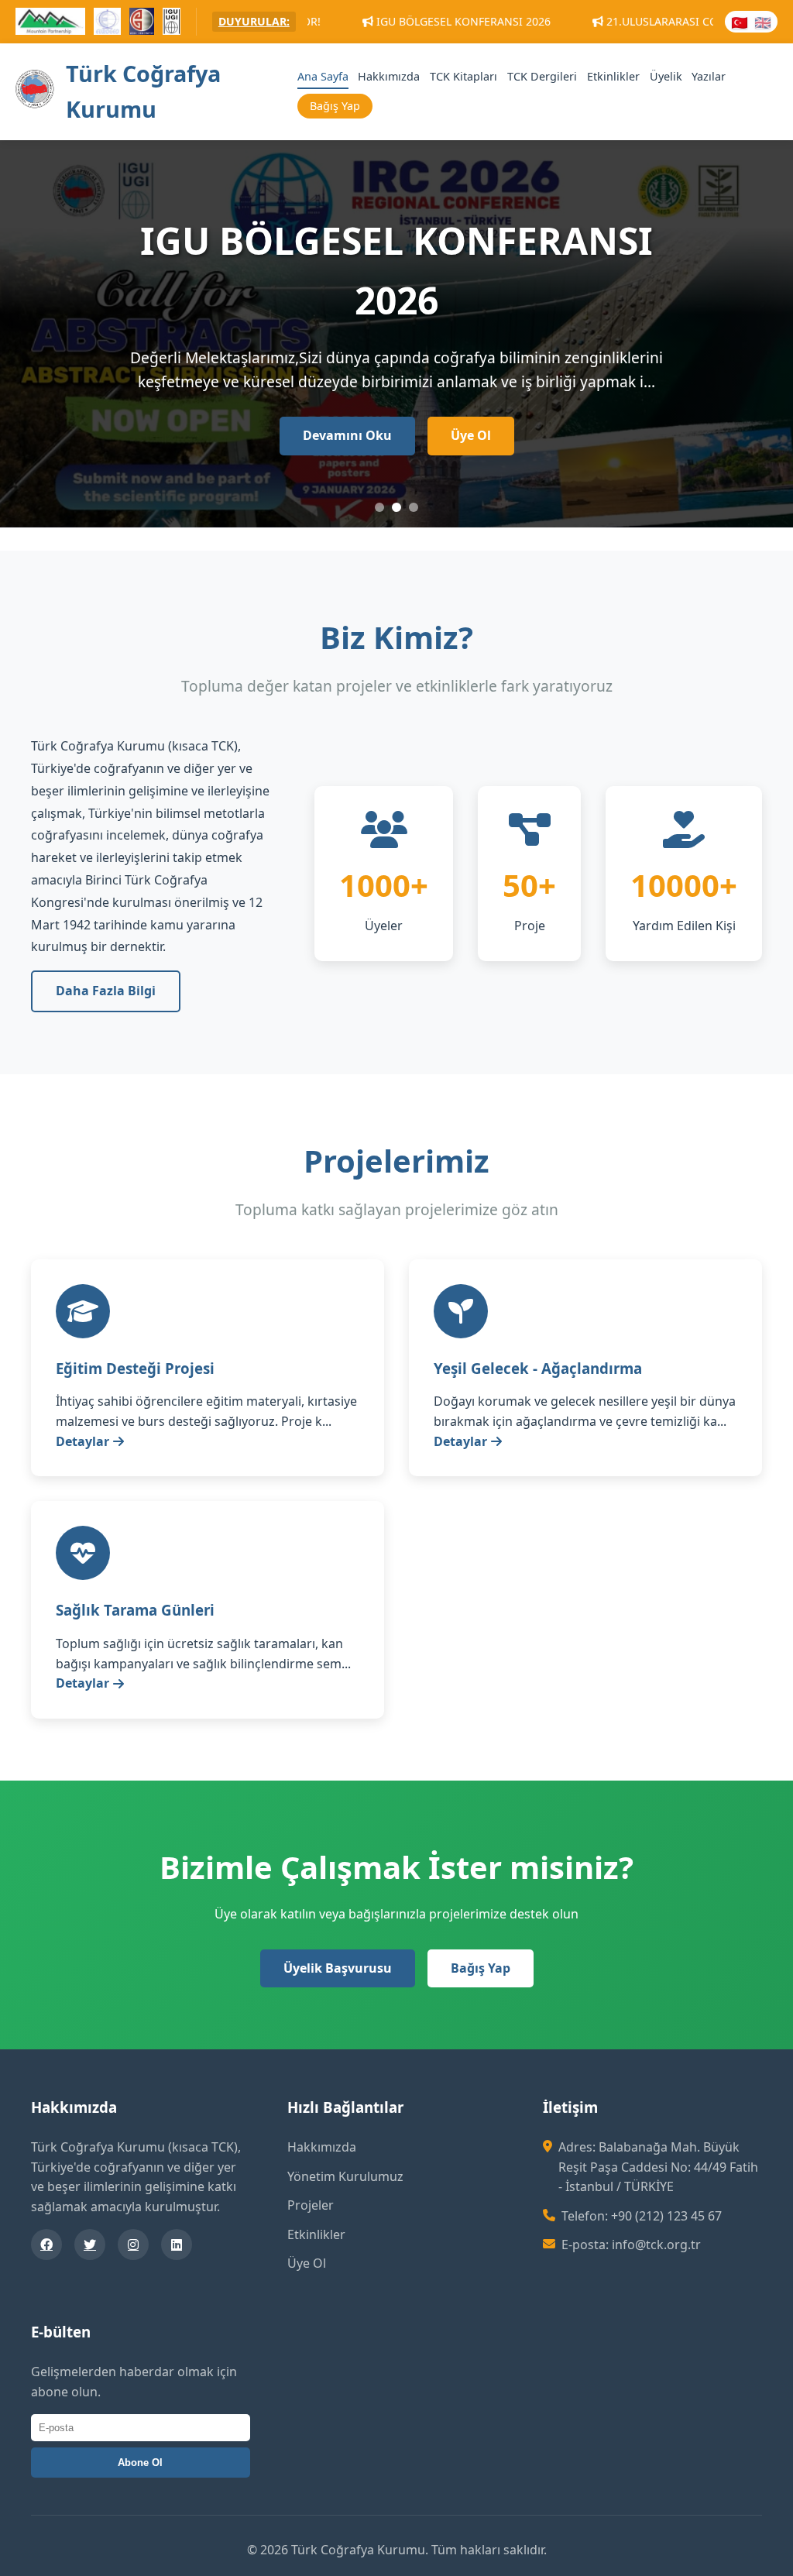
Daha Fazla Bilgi (106, 991)
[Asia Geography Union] (142, 24)
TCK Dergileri (542, 76)
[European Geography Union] (107, 24)
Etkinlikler (613, 76)
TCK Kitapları (463, 76)
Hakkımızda (389, 76)
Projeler (311, 2205)
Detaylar (82, 1441)
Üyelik (666, 76)
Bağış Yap (335, 106)
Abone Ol (140, 2463)
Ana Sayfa (323, 76)
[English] (763, 22)
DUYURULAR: (254, 21)
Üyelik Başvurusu (338, 1968)
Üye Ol (471, 393)
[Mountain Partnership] (50, 24)
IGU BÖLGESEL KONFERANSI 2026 (357, 21)
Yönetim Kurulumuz (345, 2176)
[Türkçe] (740, 22)
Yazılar (709, 76)
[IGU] (171, 24)
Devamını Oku (347, 393)
